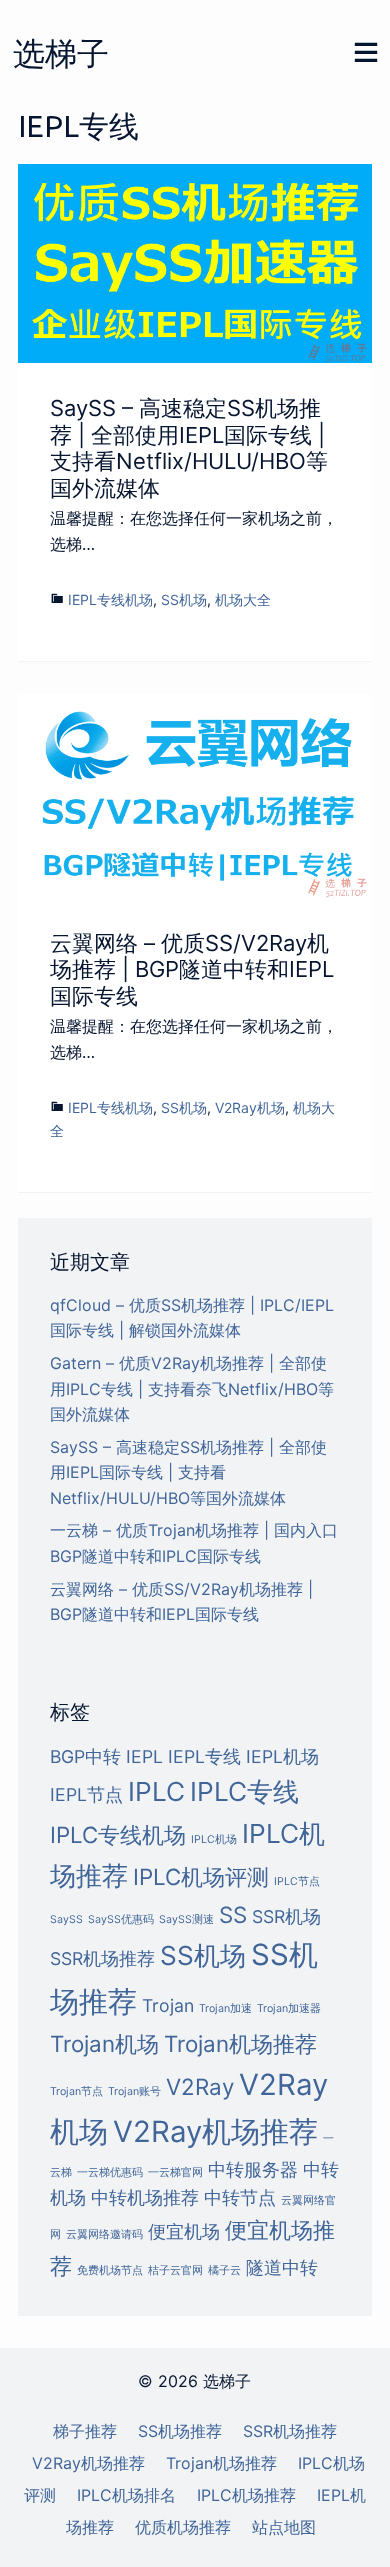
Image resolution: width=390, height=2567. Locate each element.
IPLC (156, 1791)
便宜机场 (184, 2231)
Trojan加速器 (289, 2008)
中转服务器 (253, 2169)
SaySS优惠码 (121, 1919)
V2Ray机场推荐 (215, 2131)
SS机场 (184, 599)
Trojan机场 (104, 2043)
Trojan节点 (76, 2091)
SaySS (66, 1919)
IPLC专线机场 (118, 1834)
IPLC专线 (244, 1791)
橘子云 (224, 2270)
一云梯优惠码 (110, 2172)
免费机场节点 (110, 2270)
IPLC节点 (297, 1881)
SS (233, 1914)
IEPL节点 (86, 1794)
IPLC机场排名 (126, 2495)
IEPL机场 (282, 1756)
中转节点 (240, 2197)
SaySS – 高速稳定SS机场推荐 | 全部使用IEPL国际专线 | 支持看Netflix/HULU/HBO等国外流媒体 (189, 447)
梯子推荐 (85, 2431)
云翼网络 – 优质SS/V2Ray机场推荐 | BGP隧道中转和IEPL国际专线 (192, 969)
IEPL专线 (204, 1756)
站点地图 (284, 2527)
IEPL (144, 1756)
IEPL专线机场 (110, 599)
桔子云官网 (175, 2270)
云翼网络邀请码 (104, 2234)
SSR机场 (286, 1916)
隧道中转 (282, 2267)
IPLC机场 (214, 1839)
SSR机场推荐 (102, 1958)
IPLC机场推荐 (246, 2495)
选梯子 (61, 53)
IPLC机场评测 (201, 1876)
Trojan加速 (225, 2008)
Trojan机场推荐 (240, 2043)
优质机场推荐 (183, 2527)
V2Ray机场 (250, 1107)
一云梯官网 (175, 2172)
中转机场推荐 (145, 2197)
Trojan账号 (134, 2091)
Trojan (168, 2005)
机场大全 (243, 599)
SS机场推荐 (180, 2431)
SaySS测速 (186, 1919)
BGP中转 (85, 1756)
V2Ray (200, 2086)
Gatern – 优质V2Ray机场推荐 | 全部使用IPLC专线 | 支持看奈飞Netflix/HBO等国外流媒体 (192, 1388)
